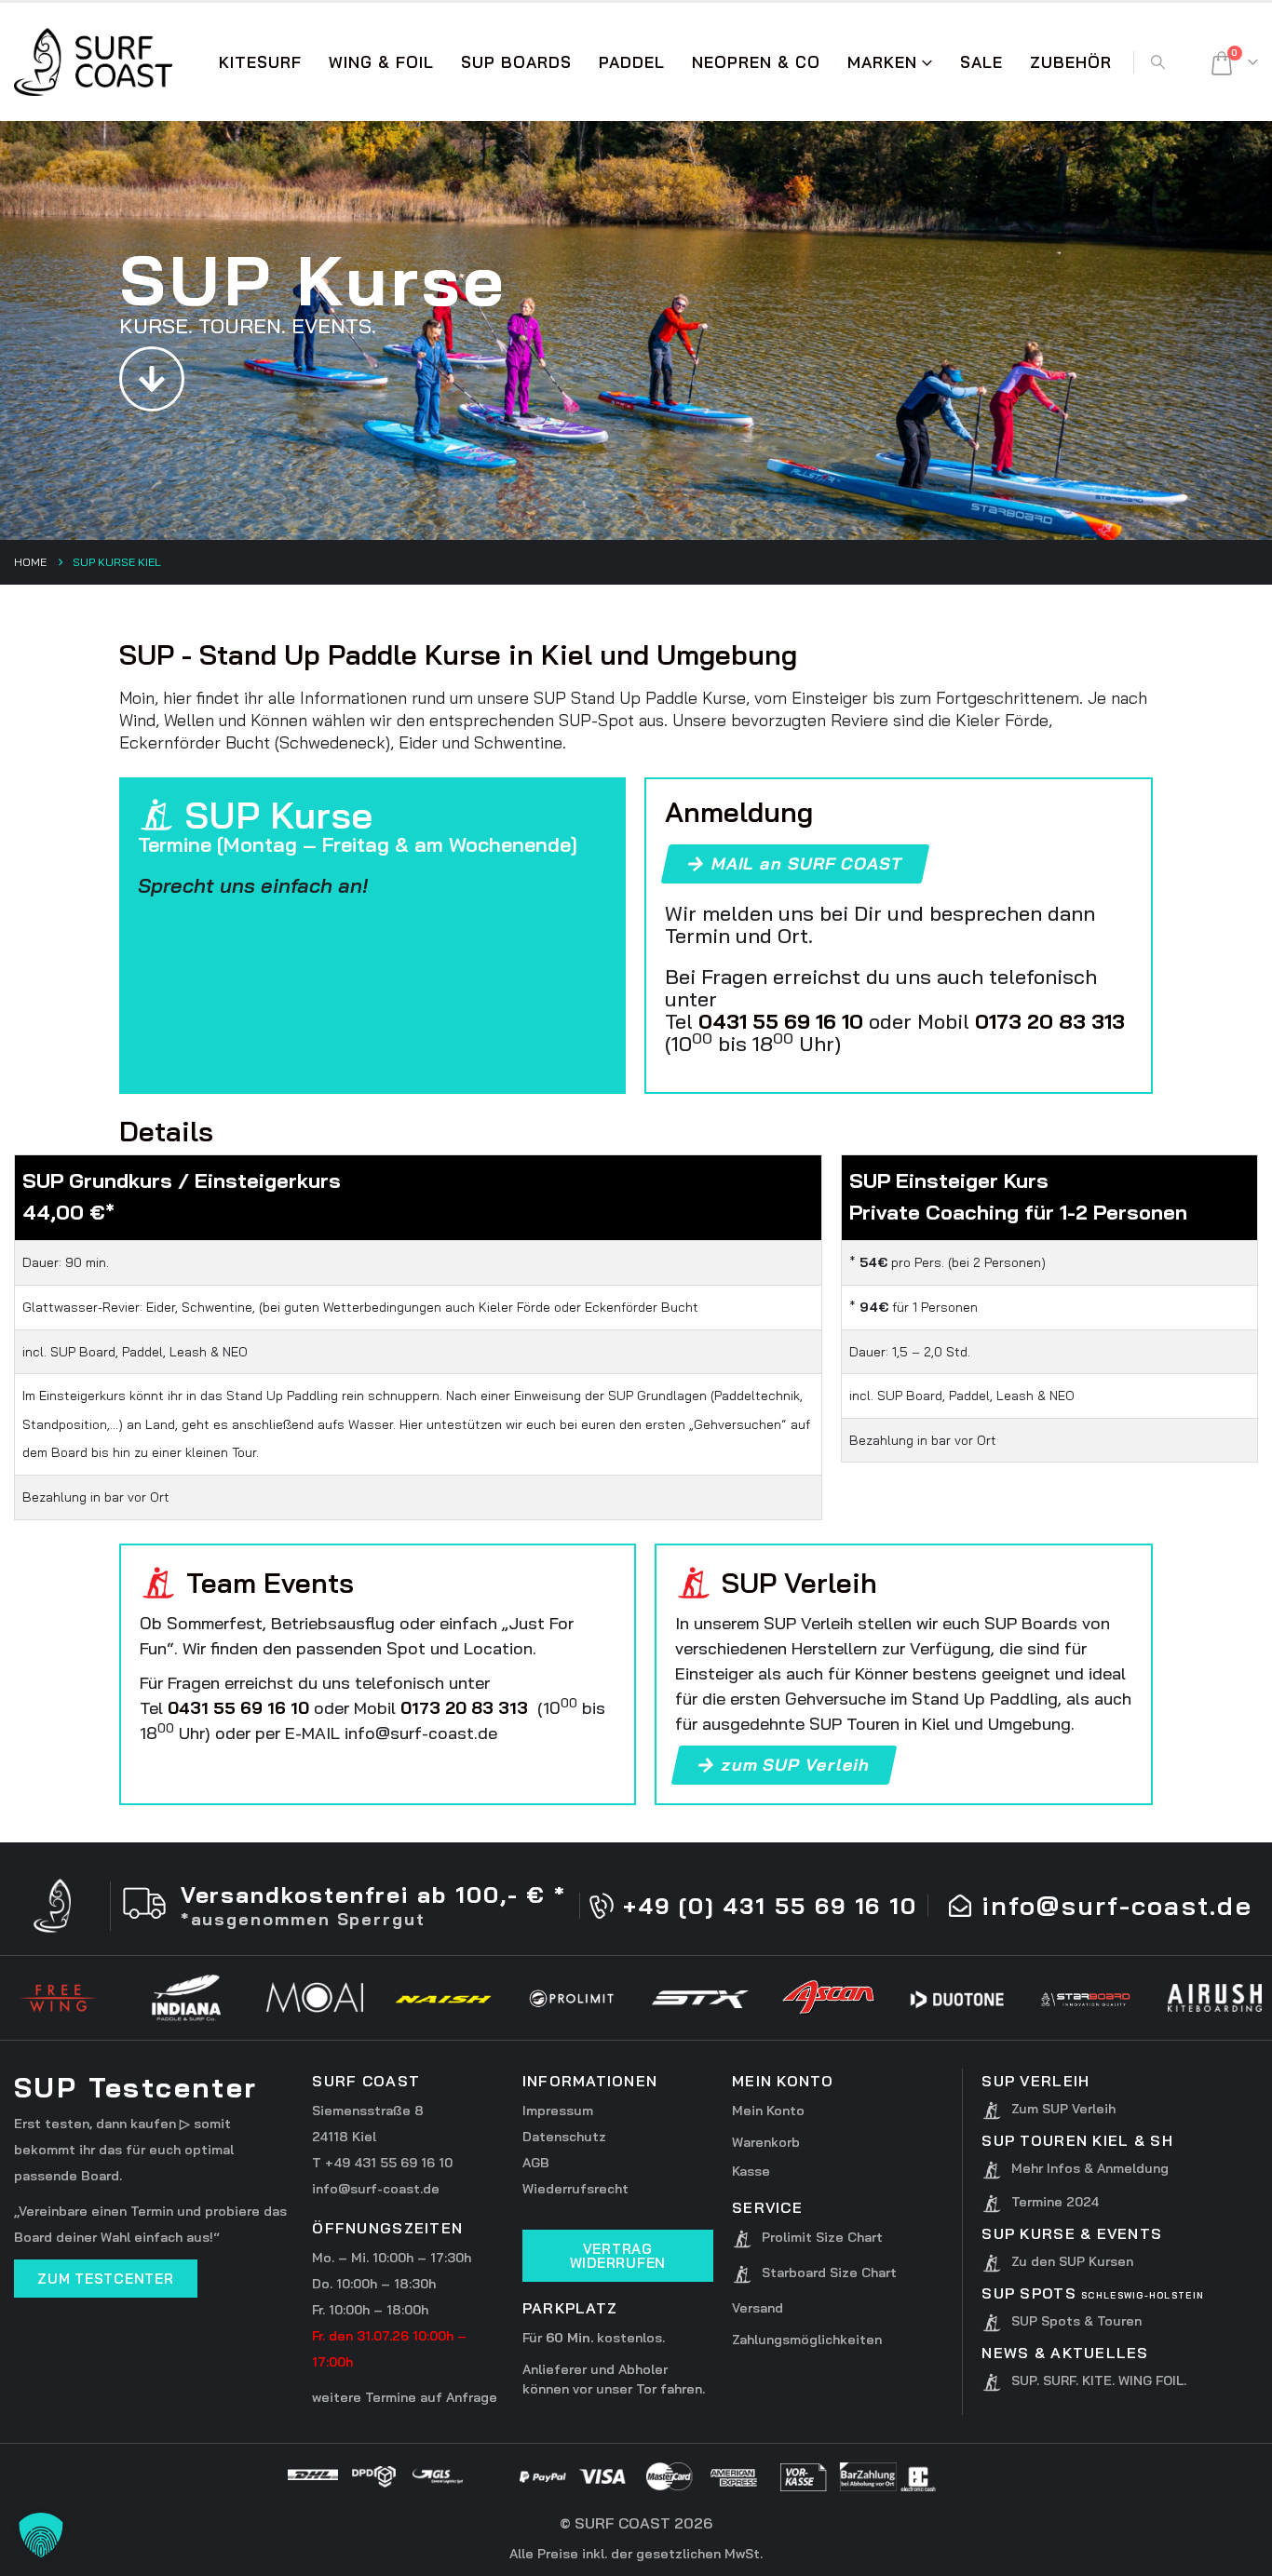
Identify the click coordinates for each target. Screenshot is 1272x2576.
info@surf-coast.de (376, 2189)
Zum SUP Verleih (1063, 2109)
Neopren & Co (756, 62)
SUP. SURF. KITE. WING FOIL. (1099, 2380)
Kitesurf (260, 62)
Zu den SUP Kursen (1072, 2261)
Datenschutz (564, 2137)
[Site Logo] (93, 62)
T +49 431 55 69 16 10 (382, 2163)
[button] (1157, 62)
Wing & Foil (381, 62)
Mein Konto (768, 2111)
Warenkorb (766, 2142)
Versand (758, 2308)
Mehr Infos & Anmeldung (1090, 2168)
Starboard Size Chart (829, 2273)
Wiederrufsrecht (575, 2189)
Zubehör (1071, 62)
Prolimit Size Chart (822, 2237)
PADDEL (632, 62)
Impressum (558, 2111)
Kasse (751, 2171)
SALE (981, 62)
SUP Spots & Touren (1076, 2321)
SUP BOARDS (516, 62)
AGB (536, 2163)
